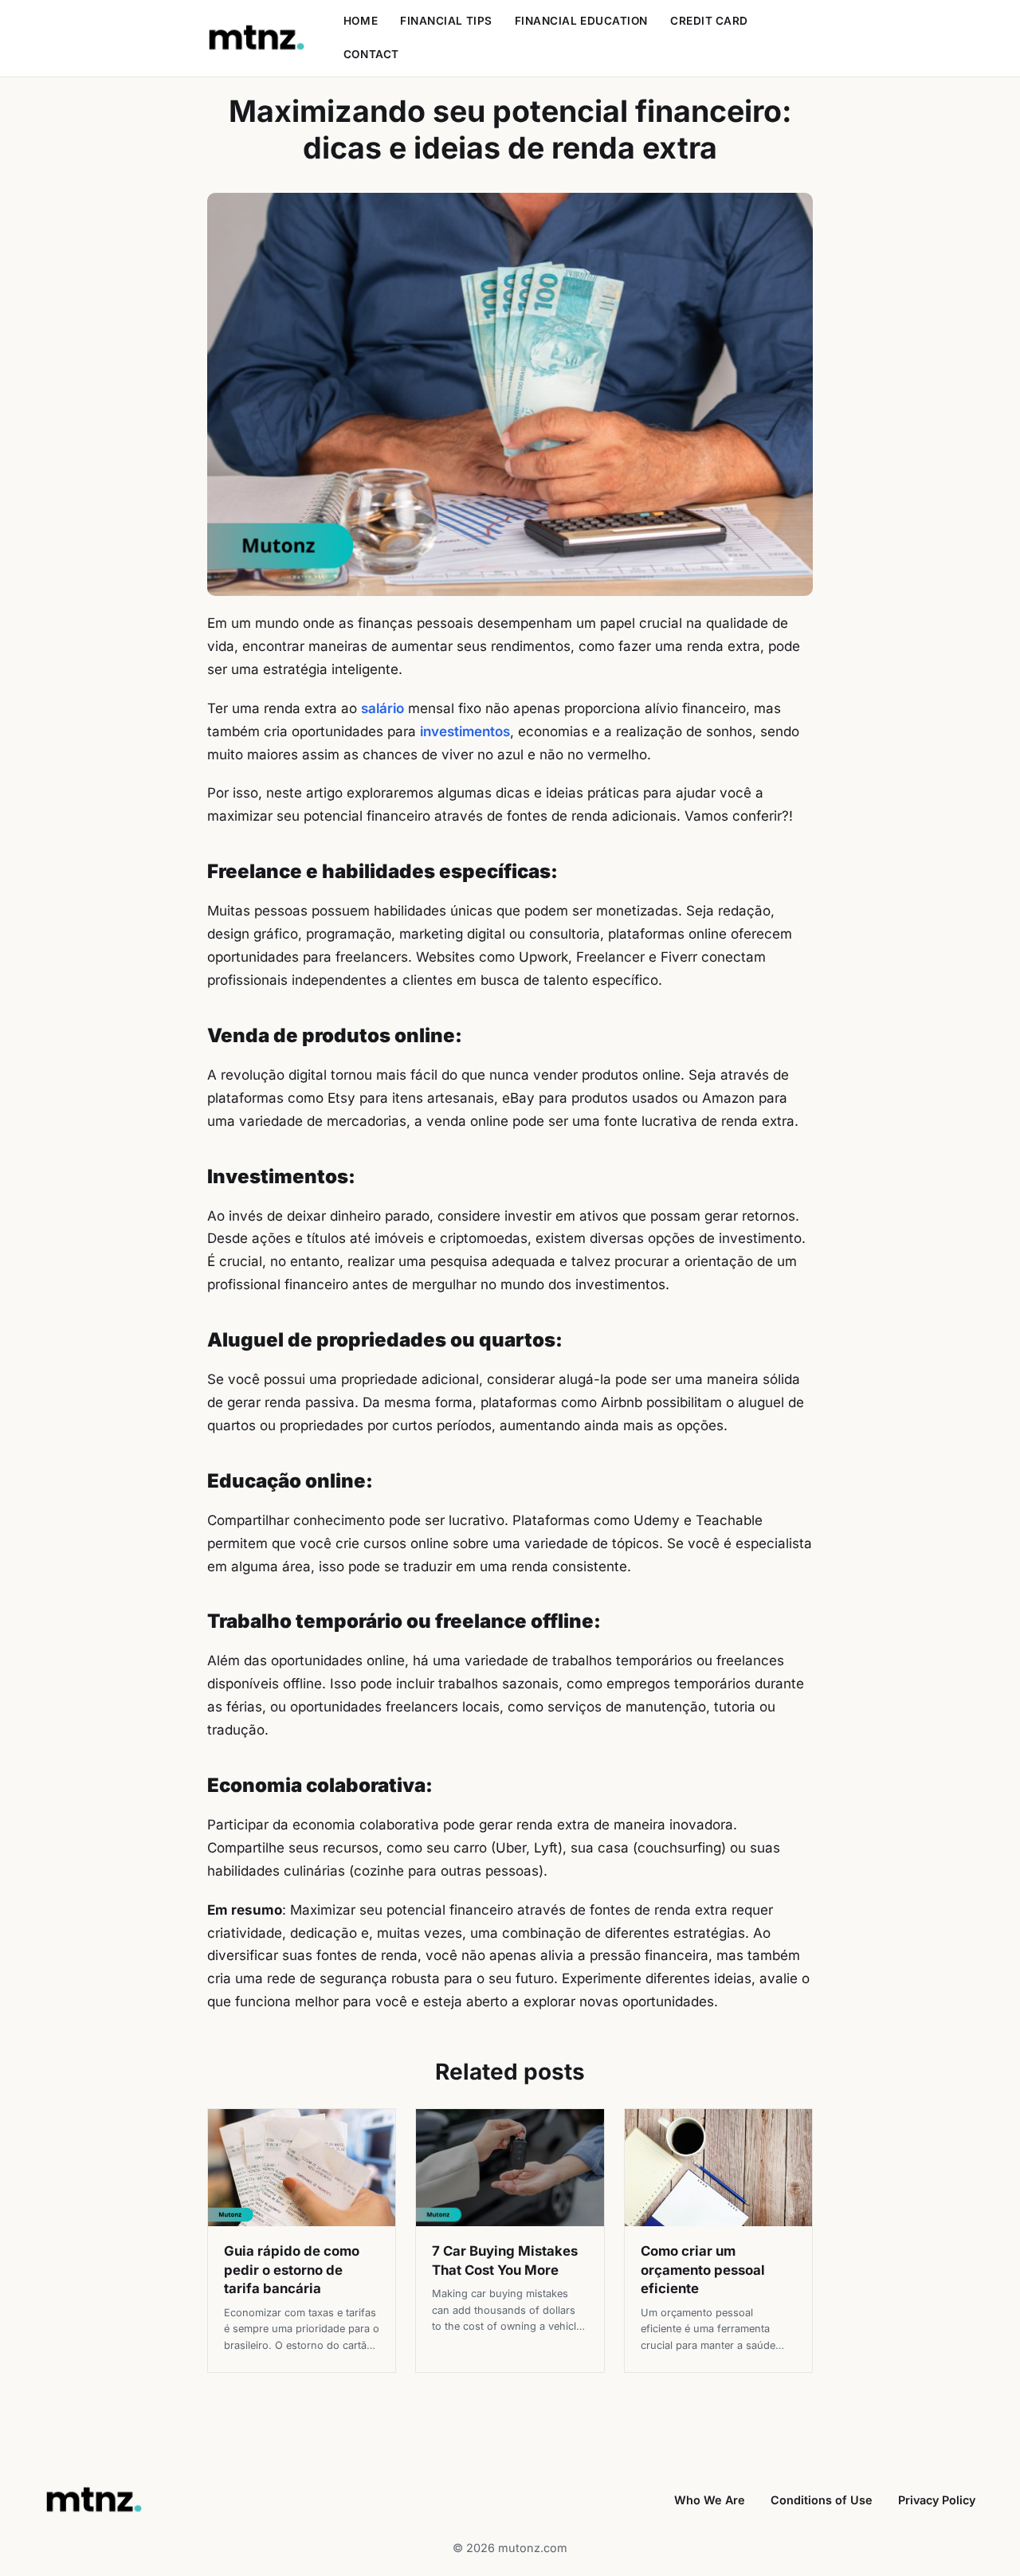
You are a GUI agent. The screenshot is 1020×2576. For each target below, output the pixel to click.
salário (382, 708)
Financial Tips (446, 21)
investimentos (465, 731)
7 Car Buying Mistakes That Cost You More (505, 2260)
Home (361, 21)
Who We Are (710, 2500)
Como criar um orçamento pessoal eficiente (703, 2270)
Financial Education (581, 21)
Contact (371, 54)
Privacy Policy (937, 2500)
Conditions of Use (822, 2500)
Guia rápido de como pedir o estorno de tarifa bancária (292, 2270)
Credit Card (709, 21)
